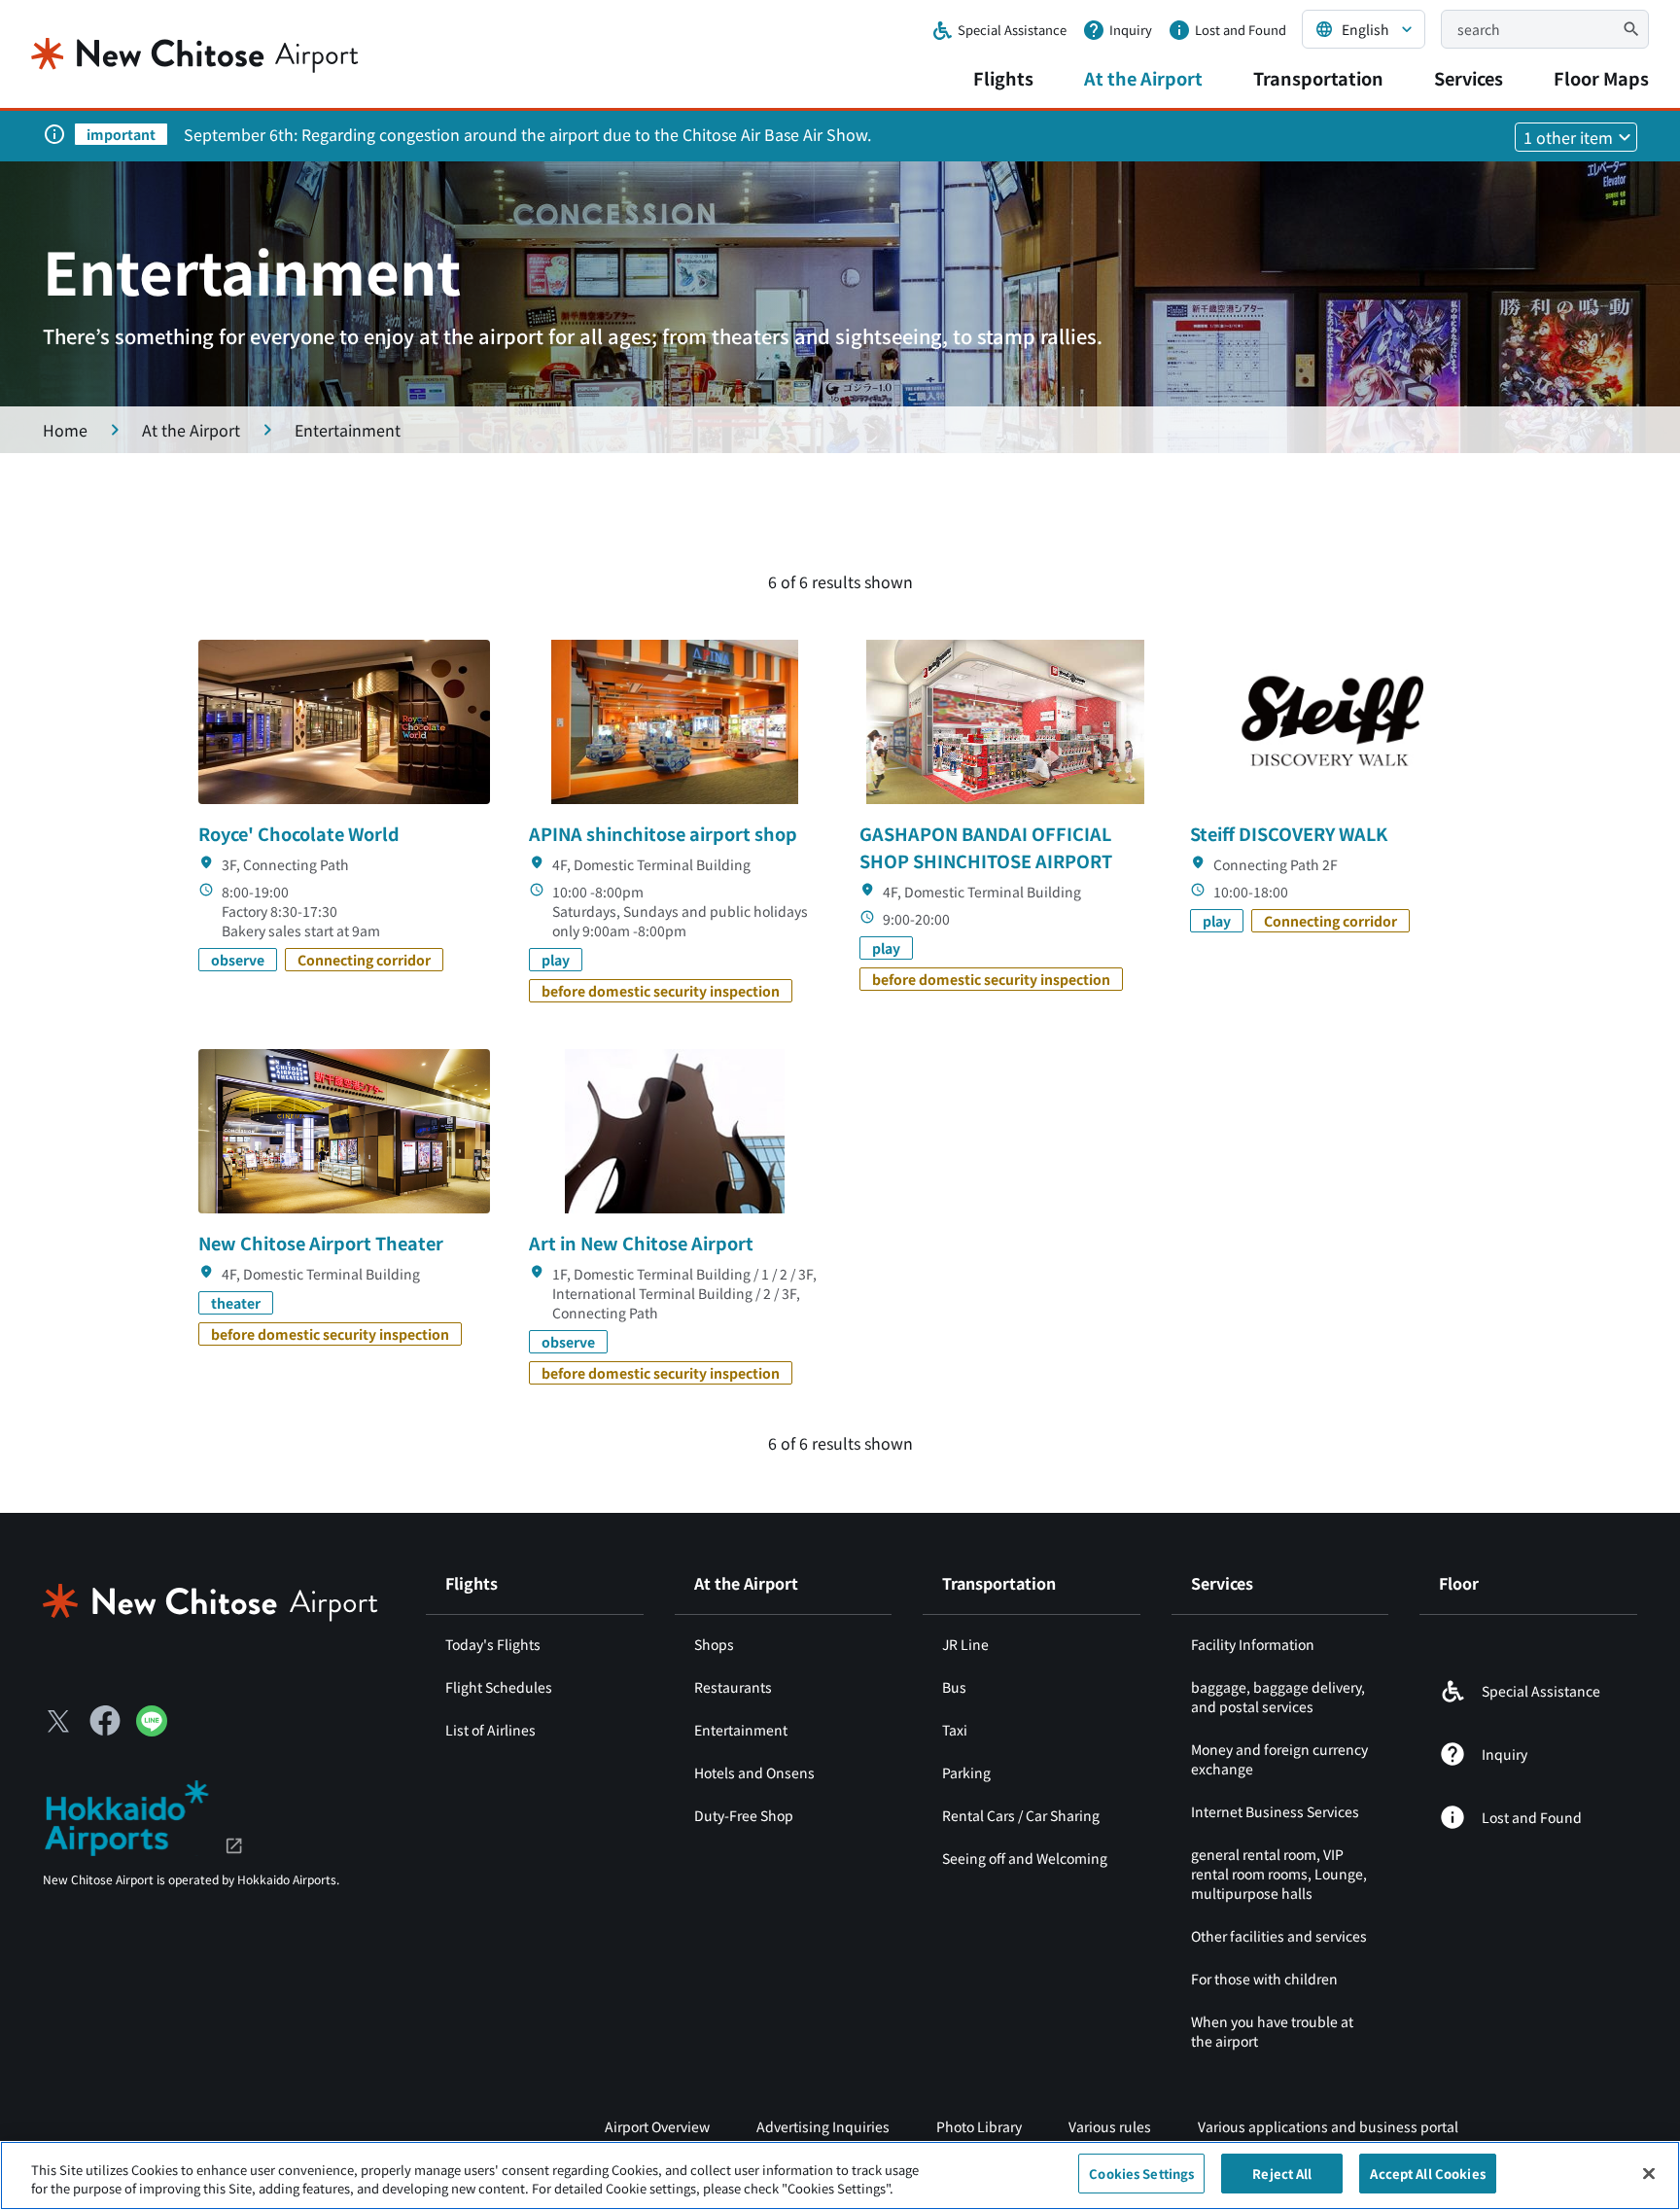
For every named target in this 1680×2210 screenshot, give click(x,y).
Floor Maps (1601, 78)
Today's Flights (493, 1644)
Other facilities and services (1279, 1936)
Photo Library (979, 2126)
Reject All (1282, 2174)
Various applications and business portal (1328, 2126)
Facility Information (1253, 1644)
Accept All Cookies (1427, 2174)
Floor (1459, 1583)
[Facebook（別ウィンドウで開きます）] (105, 1721)
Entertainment (741, 1730)
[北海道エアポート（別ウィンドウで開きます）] (143, 1815)
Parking (966, 1772)
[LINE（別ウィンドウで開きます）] (152, 1730)
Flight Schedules (499, 1687)
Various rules (1110, 2126)
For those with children (1264, 1979)
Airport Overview (657, 2126)
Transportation (1318, 78)
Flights (1003, 78)
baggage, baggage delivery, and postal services (1278, 1697)
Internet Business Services (1275, 1811)
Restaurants (733, 1687)
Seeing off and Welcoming (1025, 1858)
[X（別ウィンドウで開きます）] (58, 1721)
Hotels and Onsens (754, 1772)
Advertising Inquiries (823, 2126)
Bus (954, 1687)
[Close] (1649, 2173)
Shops (714, 1644)
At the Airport (1143, 78)
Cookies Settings (1141, 2174)
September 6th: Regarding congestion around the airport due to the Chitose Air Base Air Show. (527, 134)
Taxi (955, 1730)
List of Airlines (490, 1730)
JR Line (965, 1644)
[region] (840, 2175)
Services (1469, 78)
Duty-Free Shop (744, 1815)
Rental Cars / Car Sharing (1021, 1815)
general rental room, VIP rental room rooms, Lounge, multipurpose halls (1279, 1874)
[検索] (1631, 29)
